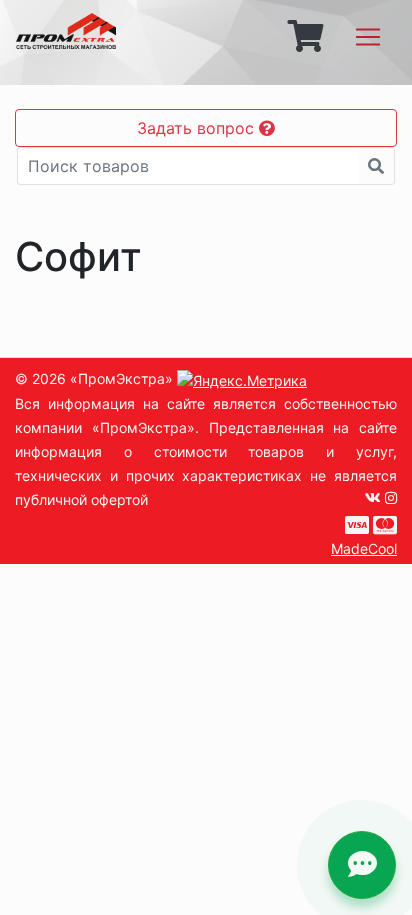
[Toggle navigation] (368, 37)
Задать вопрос (198, 128)
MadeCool (364, 548)
